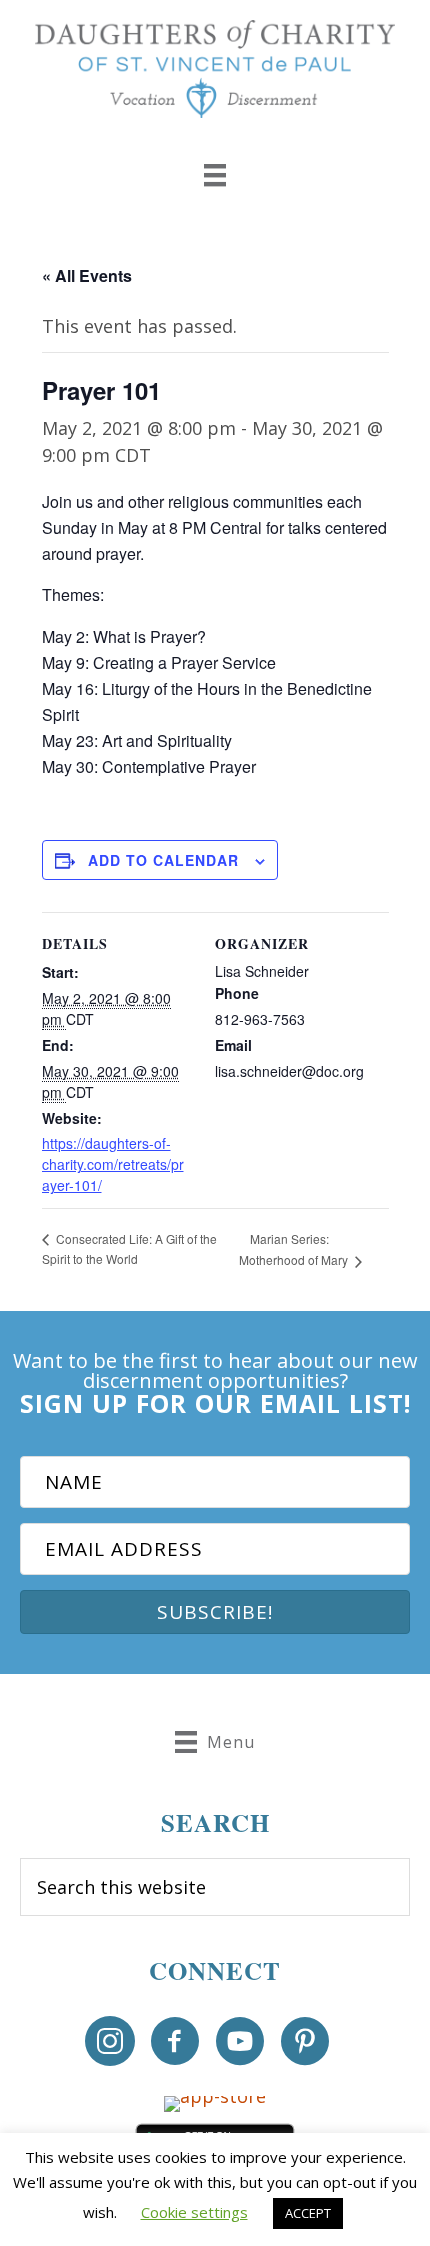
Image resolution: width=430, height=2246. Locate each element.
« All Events (87, 275)
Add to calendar (163, 860)
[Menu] (215, 175)
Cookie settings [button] (194, 2212)
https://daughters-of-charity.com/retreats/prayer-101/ (113, 1164)
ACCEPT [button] (308, 2213)
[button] (215, 1612)
